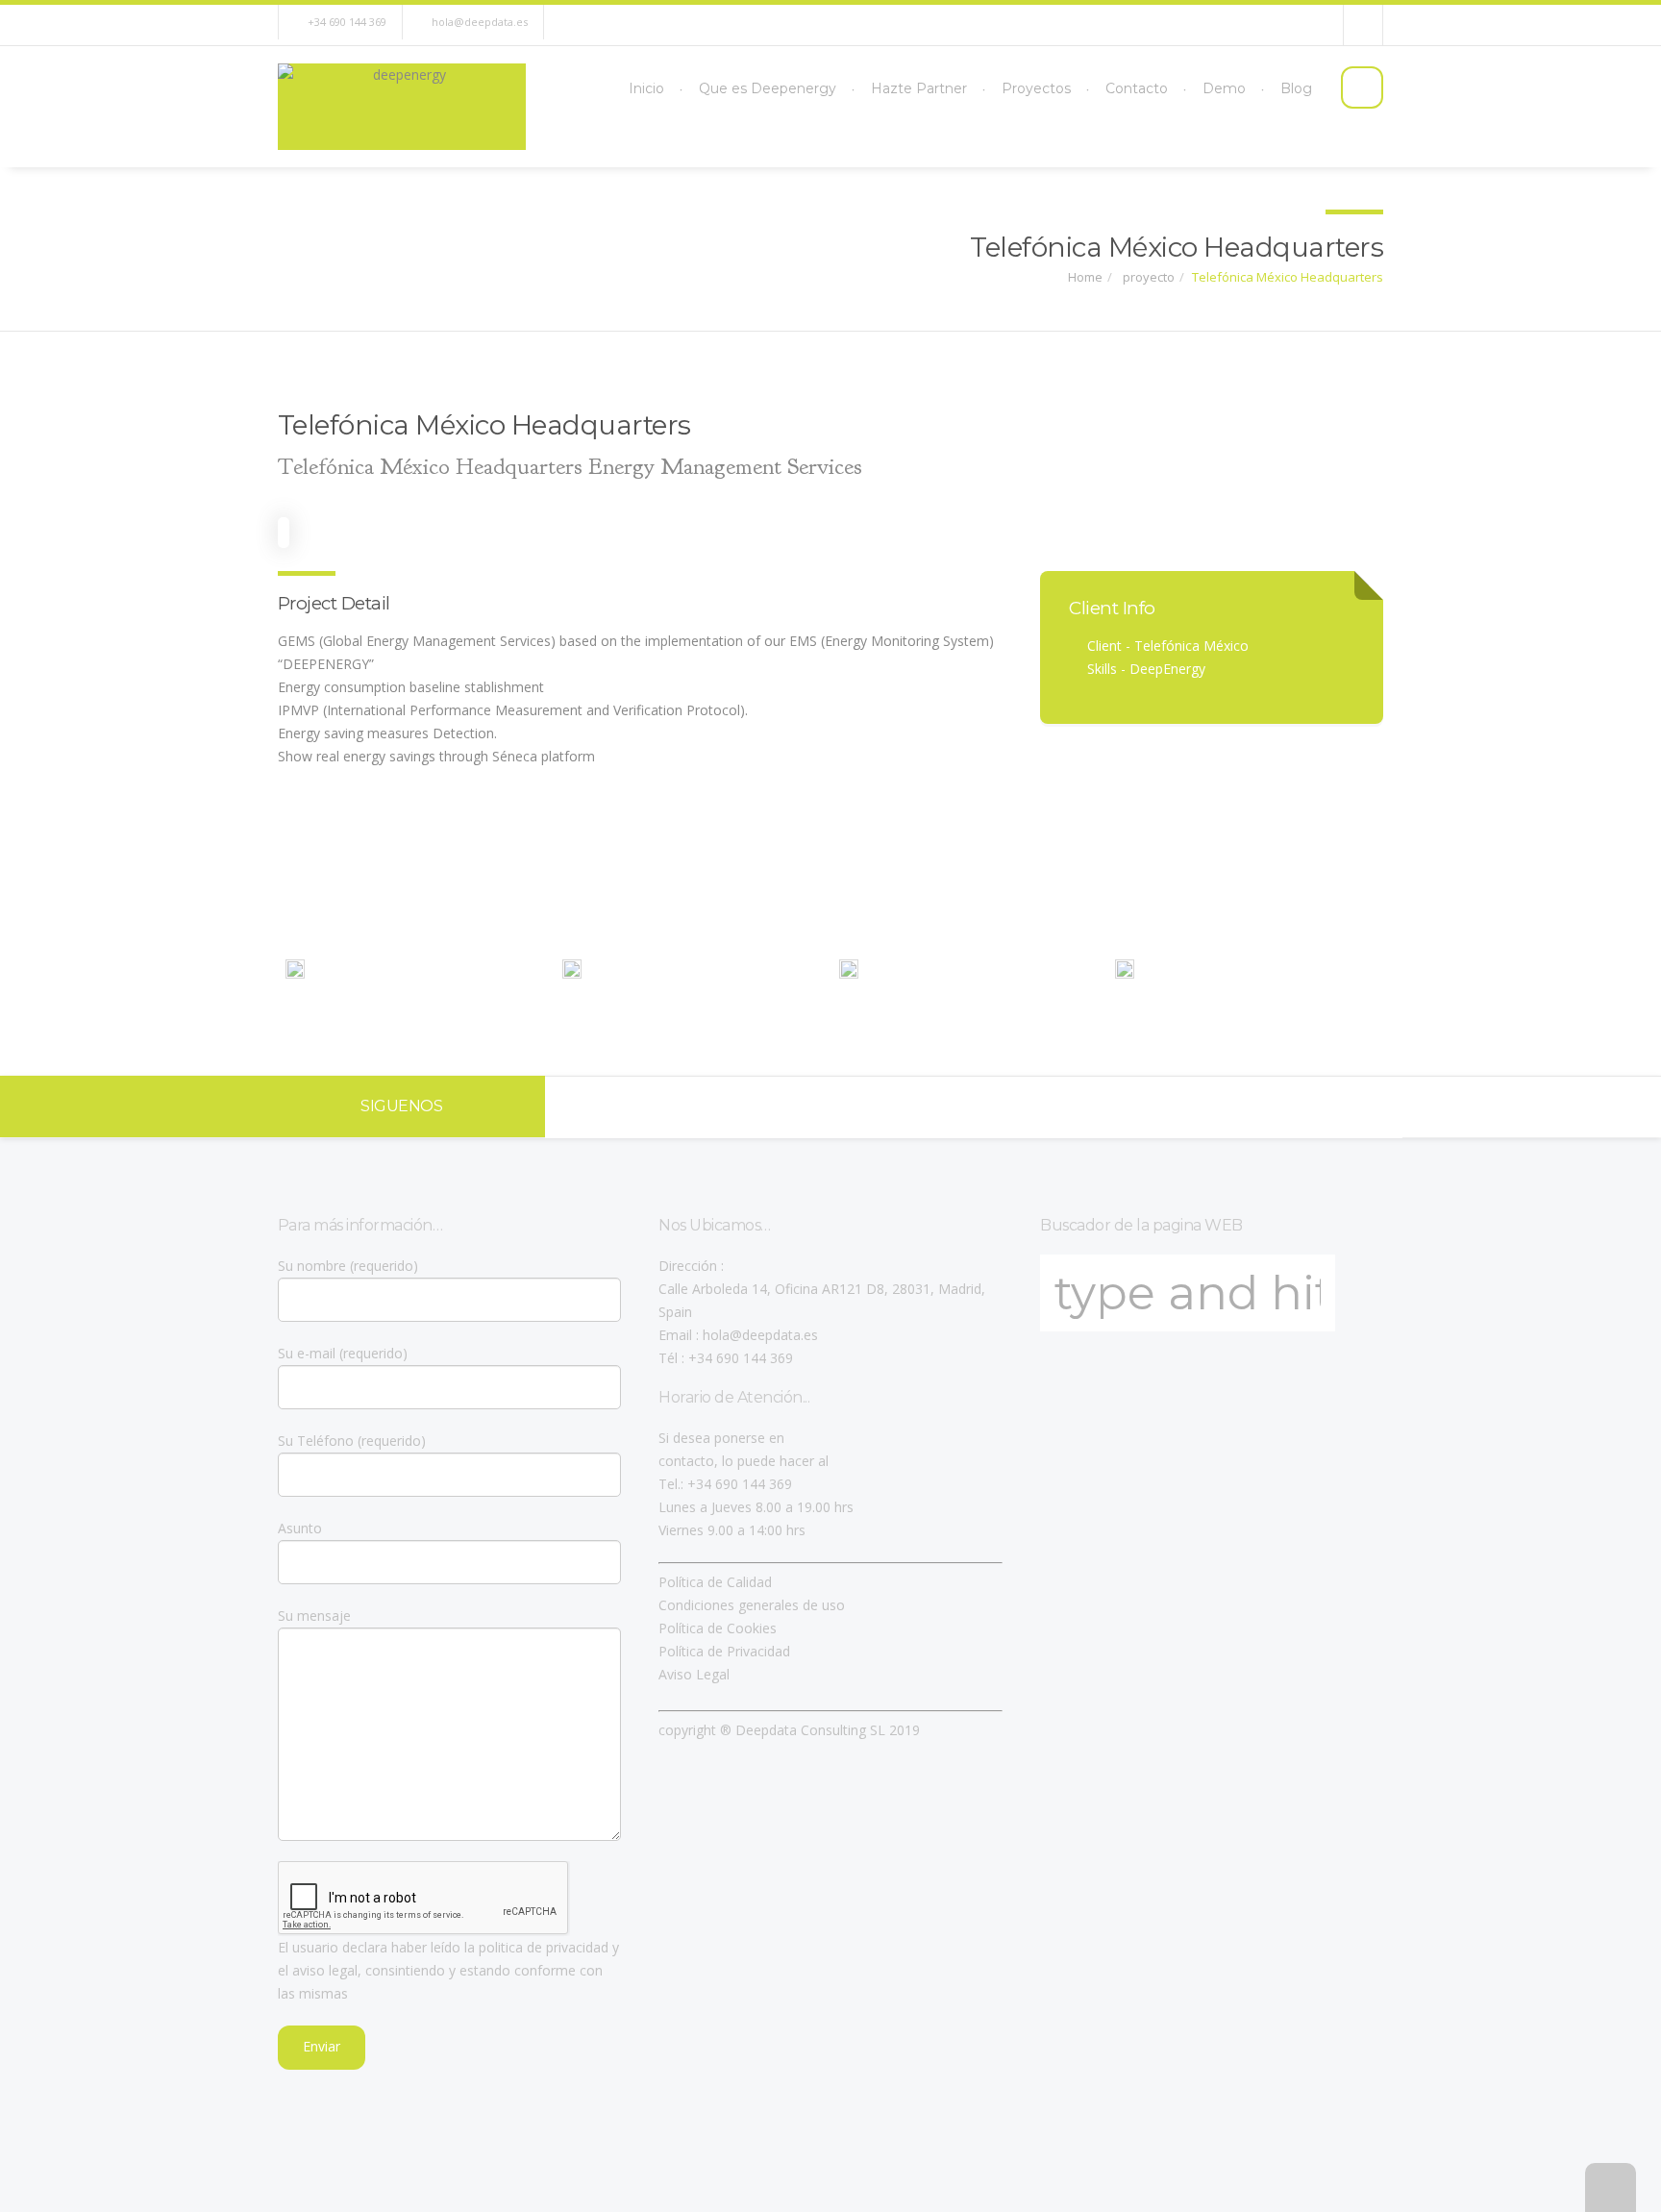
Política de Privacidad (724, 1651)
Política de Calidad (715, 1582)
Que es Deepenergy (768, 88)
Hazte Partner (919, 88)
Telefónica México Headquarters (1288, 277)
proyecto (1147, 277)
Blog (1296, 88)
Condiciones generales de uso (752, 1605)
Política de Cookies (718, 1628)
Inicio (646, 88)
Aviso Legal (694, 1674)
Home (1085, 277)
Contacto (1137, 88)
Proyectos (1036, 88)
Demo (1224, 88)
